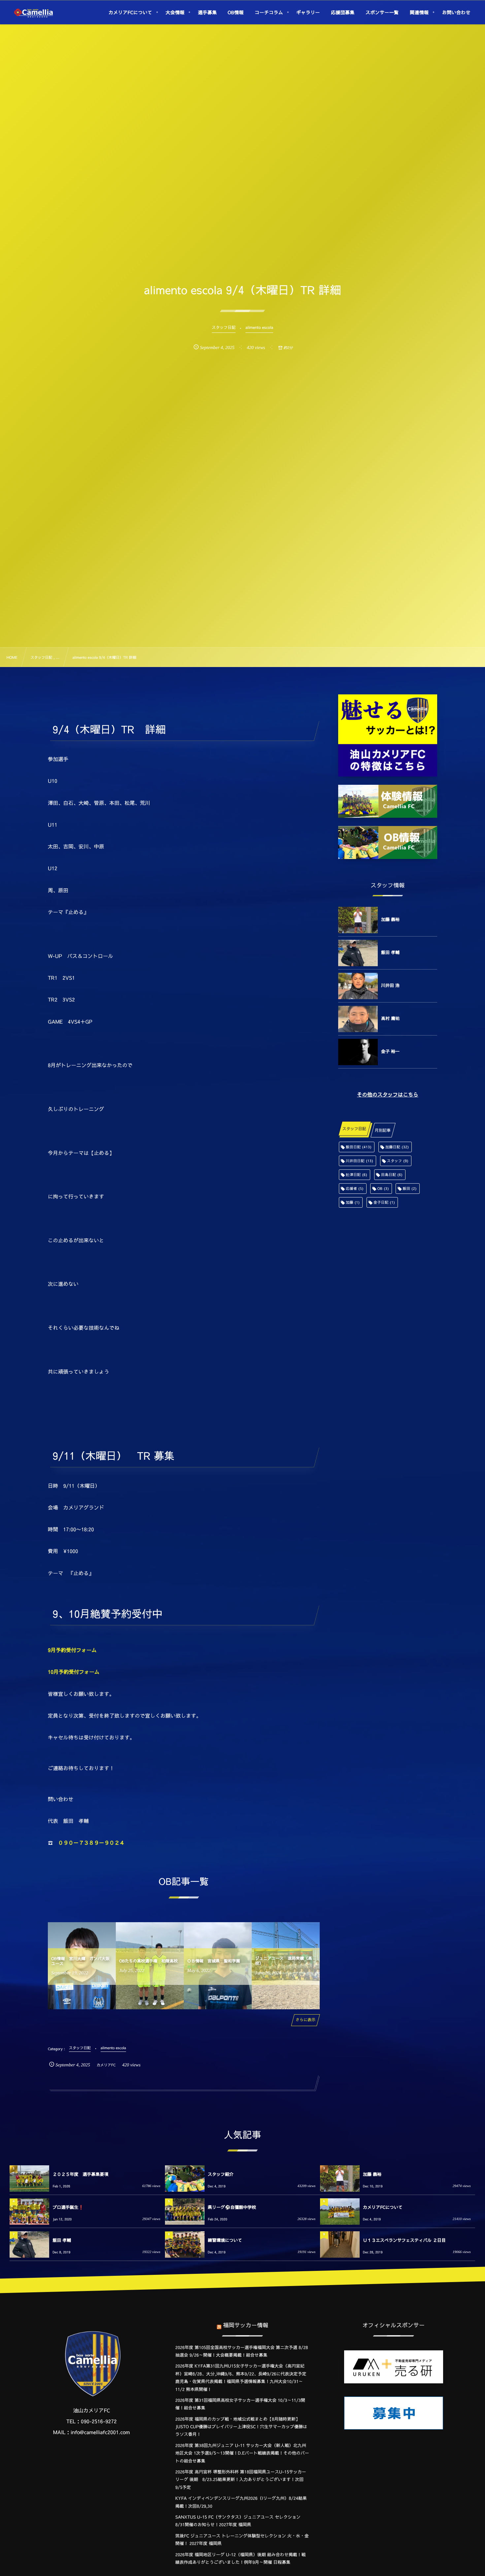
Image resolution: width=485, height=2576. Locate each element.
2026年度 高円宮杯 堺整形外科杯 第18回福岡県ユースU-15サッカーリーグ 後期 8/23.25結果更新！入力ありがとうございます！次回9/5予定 (241, 2480)
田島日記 (392, 1175)
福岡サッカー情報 (246, 2325)
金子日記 (384, 1202)
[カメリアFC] (33, 13)
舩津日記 (356, 1175)
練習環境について (225, 2240)
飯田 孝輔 (390, 952)
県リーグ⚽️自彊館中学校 (232, 2207)
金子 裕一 (390, 1051)
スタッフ (398, 1161)
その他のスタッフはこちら (388, 1095)
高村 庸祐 (390, 1018)
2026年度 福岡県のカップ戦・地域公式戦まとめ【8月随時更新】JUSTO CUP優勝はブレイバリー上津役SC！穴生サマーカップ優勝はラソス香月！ (241, 2427)
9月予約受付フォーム (72, 1650)
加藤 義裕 (390, 919)
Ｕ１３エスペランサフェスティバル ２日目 (404, 2240)
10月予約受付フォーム (74, 1672)
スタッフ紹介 (221, 2174)
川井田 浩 (390, 985)
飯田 (409, 1188)
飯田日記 (359, 1147)
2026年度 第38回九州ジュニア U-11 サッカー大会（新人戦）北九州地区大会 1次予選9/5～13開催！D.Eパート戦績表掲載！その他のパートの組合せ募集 (242, 2453)
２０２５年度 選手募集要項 (80, 2174)
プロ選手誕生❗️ (68, 2207)
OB (383, 1188)
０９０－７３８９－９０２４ (91, 1843)
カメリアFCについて (383, 2207)
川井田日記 (359, 1161)
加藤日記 (397, 1147)
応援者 (355, 1188)
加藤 (353, 1202)
